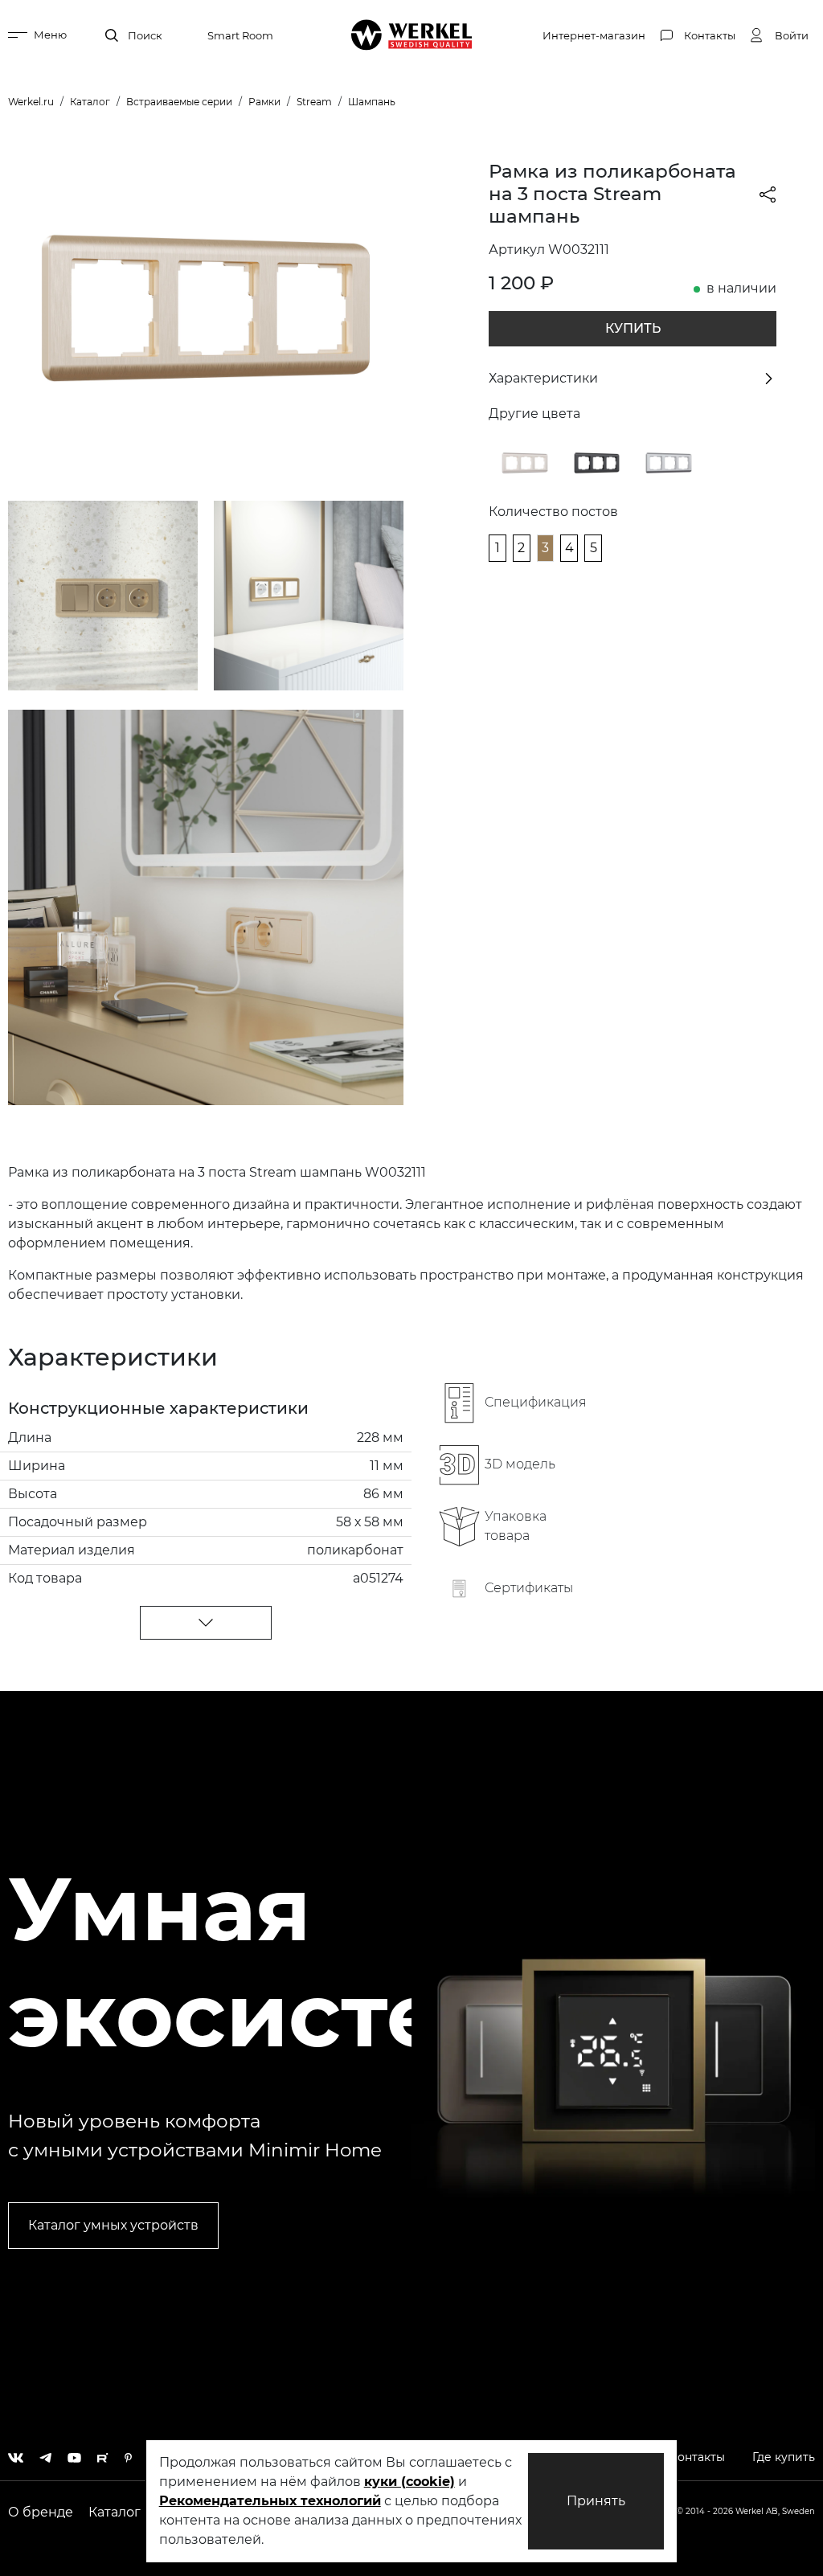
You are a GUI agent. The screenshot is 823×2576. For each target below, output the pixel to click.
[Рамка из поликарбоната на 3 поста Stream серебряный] (669, 462)
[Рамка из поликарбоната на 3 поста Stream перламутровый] (525, 462)
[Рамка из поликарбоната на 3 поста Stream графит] (597, 462)
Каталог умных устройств (113, 2225)
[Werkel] (412, 35)
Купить (633, 328)
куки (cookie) (409, 2482)
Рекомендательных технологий (270, 2501)
